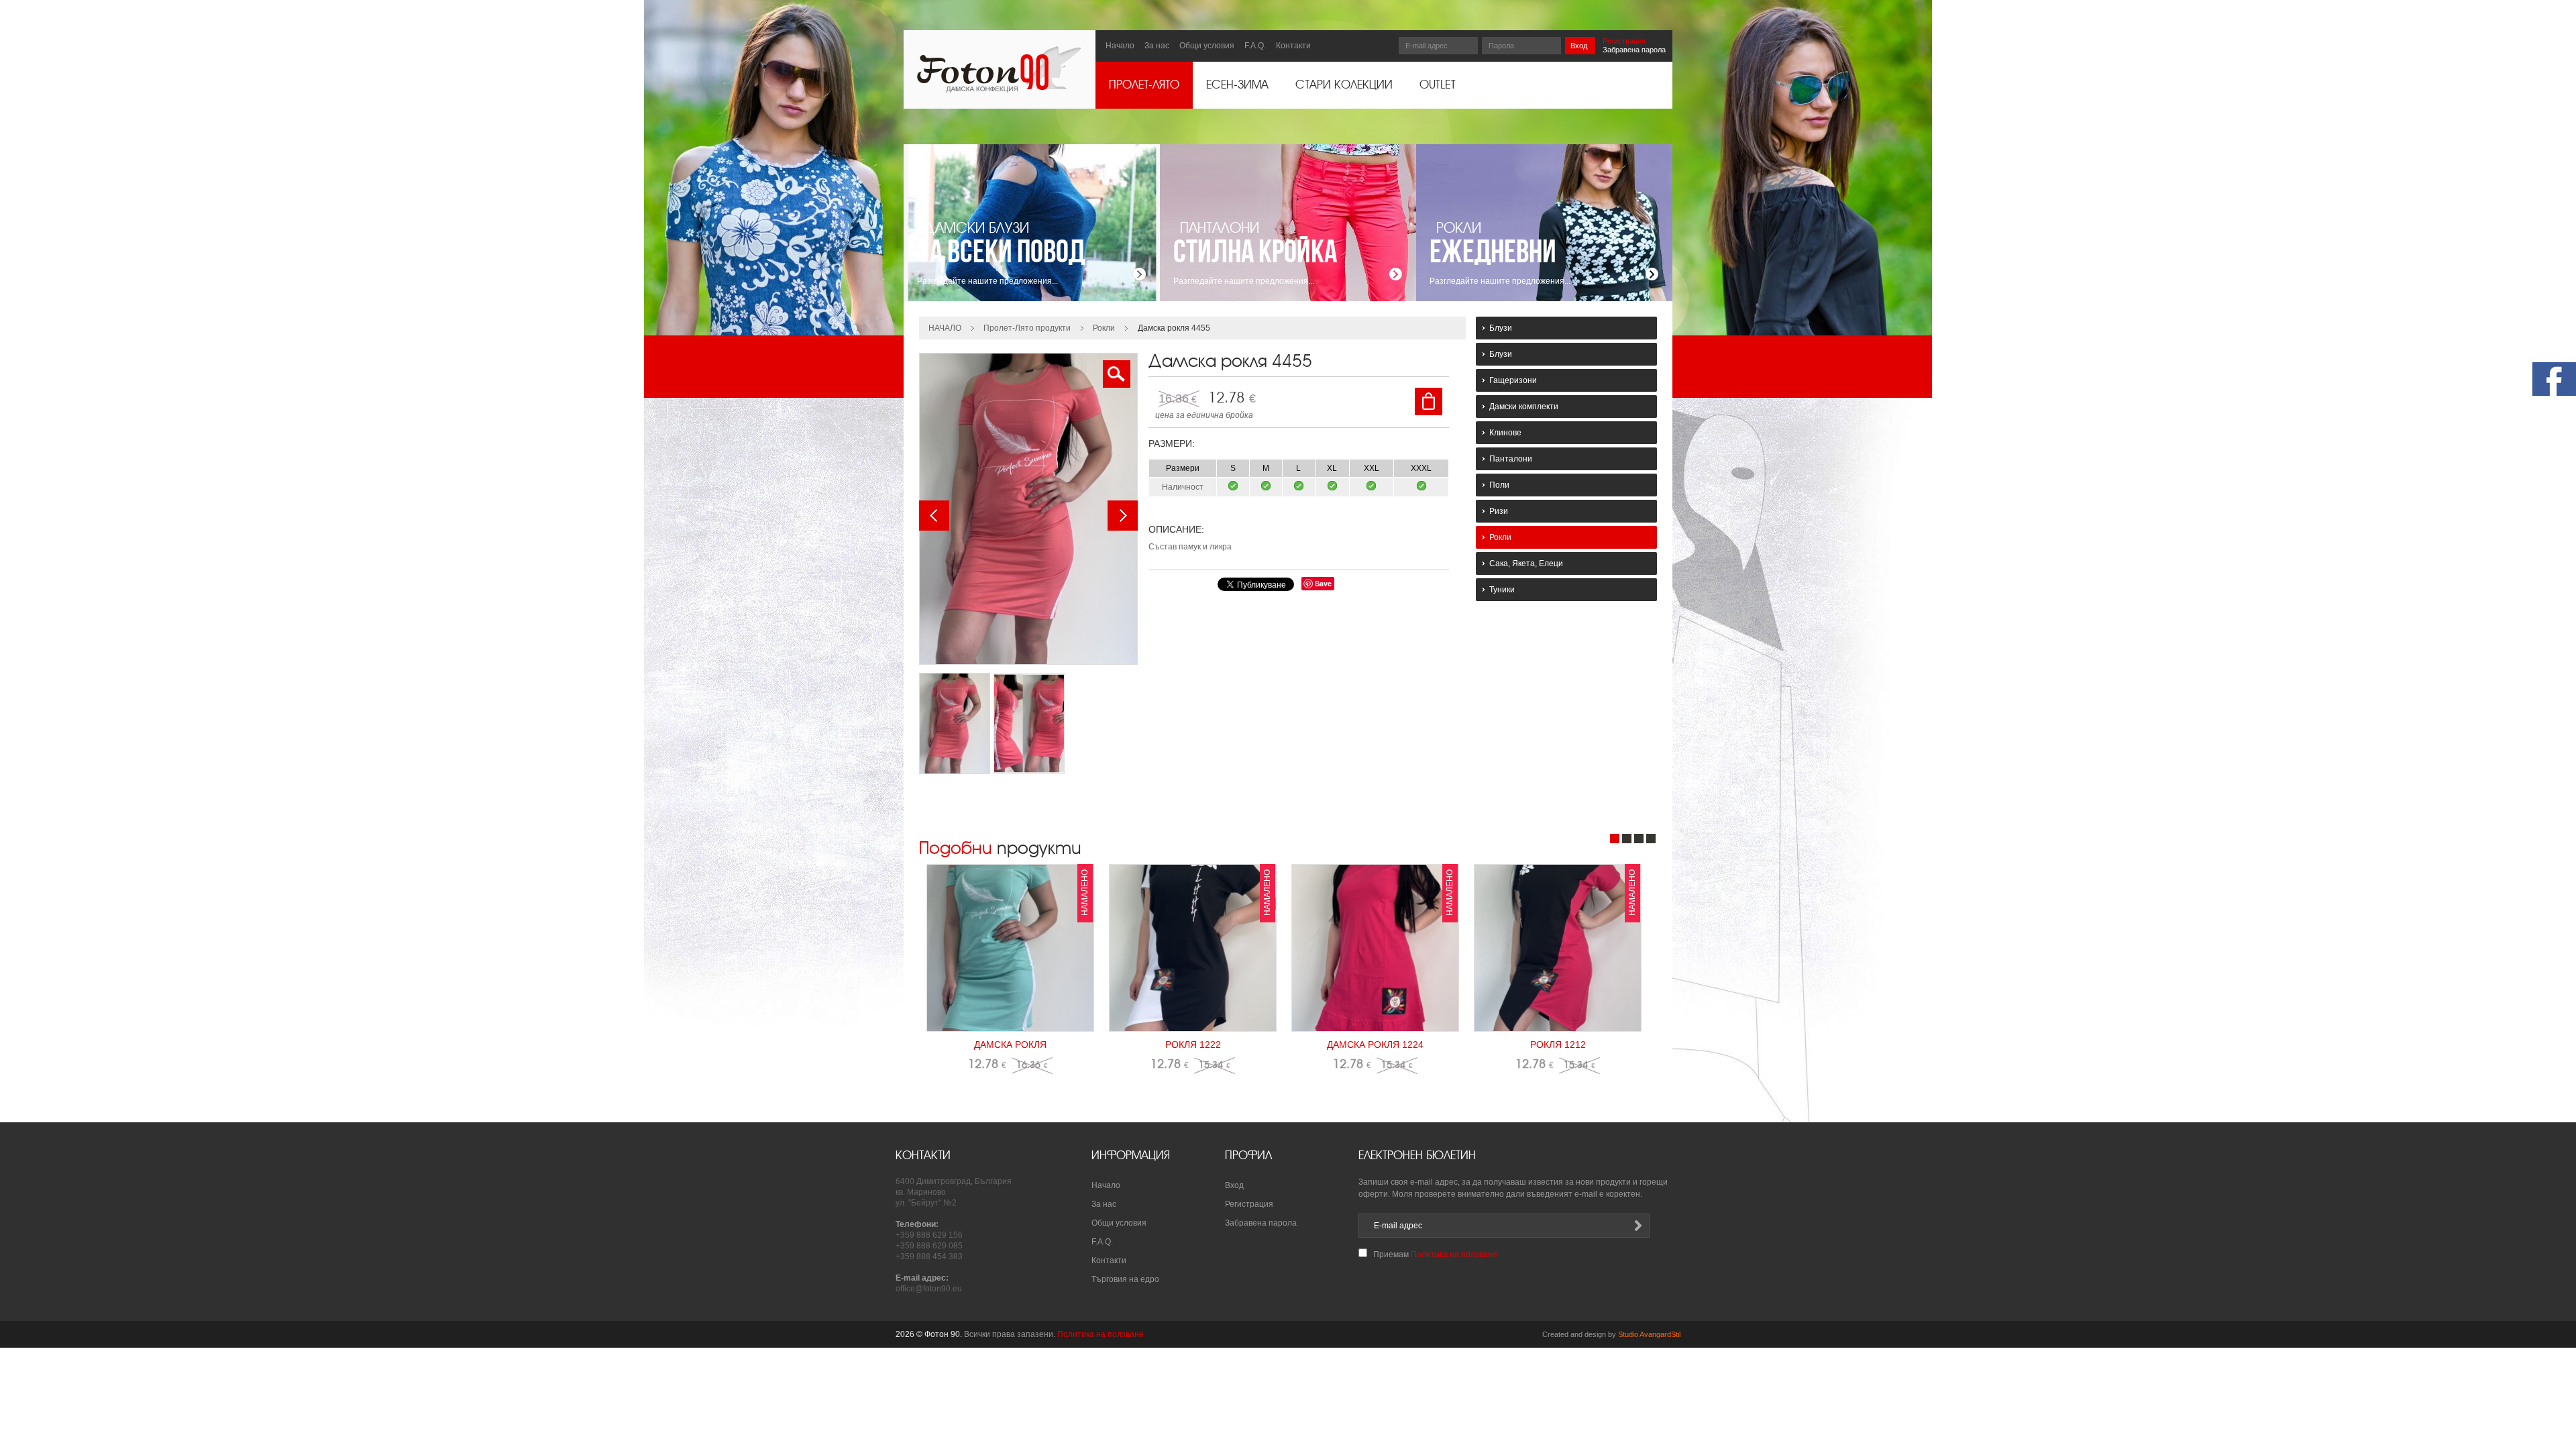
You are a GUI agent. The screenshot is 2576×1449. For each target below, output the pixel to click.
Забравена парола (1634, 50)
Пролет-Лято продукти (1027, 328)
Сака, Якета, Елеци (1526, 563)
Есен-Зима (1237, 85)
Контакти (1293, 46)
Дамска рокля (1010, 1044)
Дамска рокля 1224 (1375, 1044)
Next (1123, 516)
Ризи (1499, 511)
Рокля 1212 (1558, 1044)
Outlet (1438, 85)
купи (1429, 401)
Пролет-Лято (1144, 85)
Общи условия (1207, 46)
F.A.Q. (1255, 46)
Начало (1120, 46)
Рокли (1104, 328)
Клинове (1505, 433)
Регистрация (1624, 41)
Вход (1579, 46)
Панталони (1511, 459)
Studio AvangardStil (1649, 1334)
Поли (1499, 485)
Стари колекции (1344, 85)
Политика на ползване (1454, 1254)
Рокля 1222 (1193, 1044)
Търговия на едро (1125, 1279)
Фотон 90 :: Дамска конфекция (999, 69)
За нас (1157, 46)
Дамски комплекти (1524, 407)
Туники (1502, 590)
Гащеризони (1513, 380)
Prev (934, 516)
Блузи (1501, 328)
